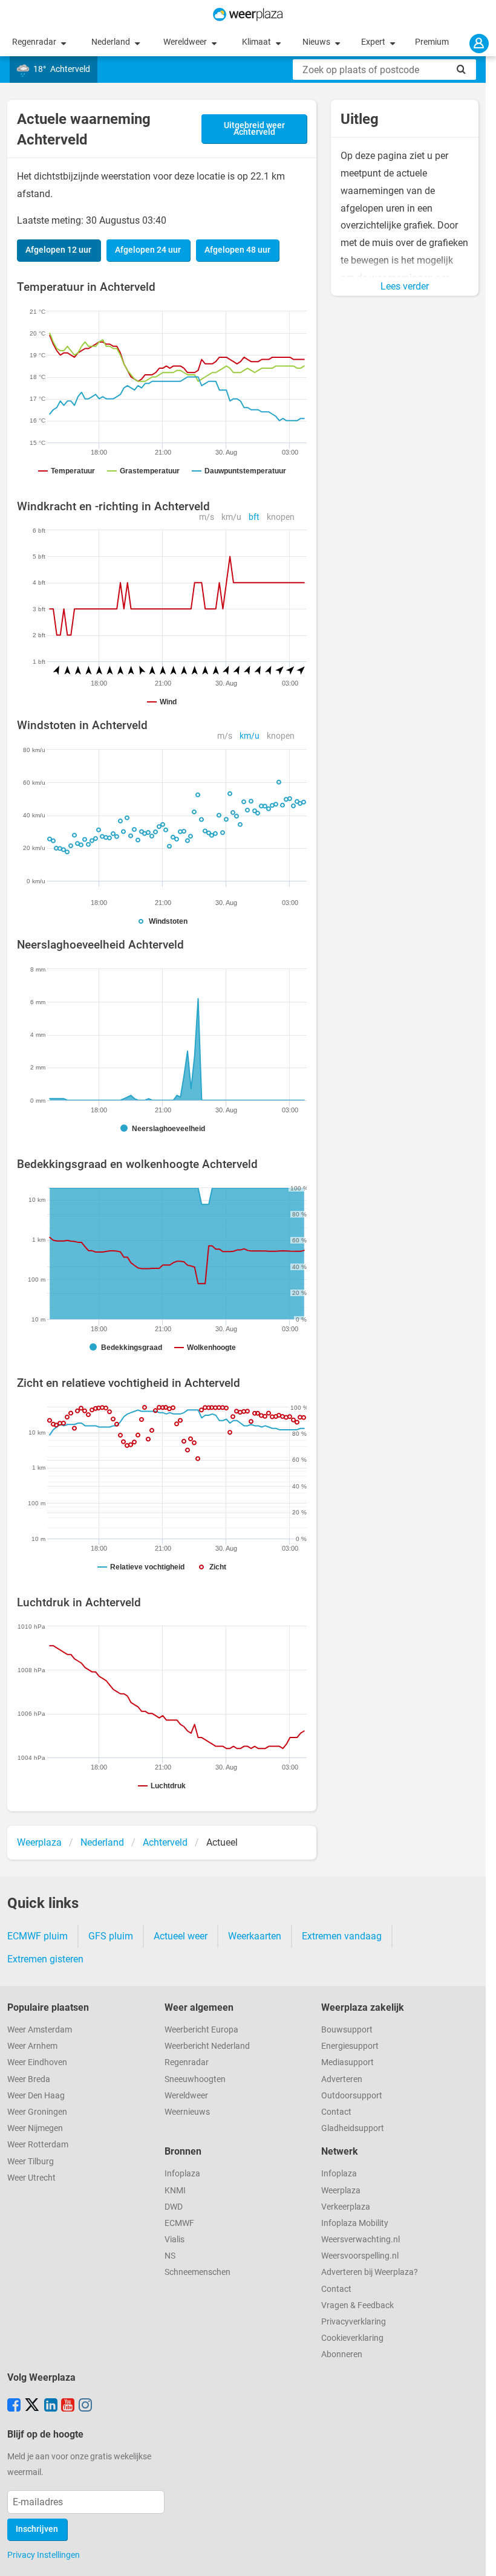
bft (254, 517)
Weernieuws (187, 2112)
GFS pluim (111, 1936)
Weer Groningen (37, 2112)
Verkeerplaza (346, 2207)
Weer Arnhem (32, 2046)
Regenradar (35, 42)
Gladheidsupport (353, 2128)
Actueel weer (181, 1936)
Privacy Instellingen (44, 2555)
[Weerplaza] (248, 15)
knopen (281, 517)
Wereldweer (186, 42)
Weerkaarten (255, 1936)
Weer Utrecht (31, 2178)
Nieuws (317, 42)
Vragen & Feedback (357, 2305)
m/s (207, 517)
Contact (336, 2112)
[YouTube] (68, 2406)
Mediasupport (348, 2062)
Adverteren (342, 2079)
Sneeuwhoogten (195, 2079)
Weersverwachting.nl (361, 2240)
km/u (231, 517)
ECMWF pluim (38, 1936)
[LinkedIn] (51, 2406)
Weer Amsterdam (40, 2030)
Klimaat (257, 42)
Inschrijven (37, 2529)
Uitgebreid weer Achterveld (254, 129)
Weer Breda (29, 2079)
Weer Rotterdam (38, 2145)
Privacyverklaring (354, 2322)
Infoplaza (182, 2174)
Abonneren (342, 2354)
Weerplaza (341, 2191)
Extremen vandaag (342, 1936)
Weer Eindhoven (37, 2062)
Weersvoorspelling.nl (360, 2256)
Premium (432, 42)
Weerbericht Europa (201, 2030)
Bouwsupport (347, 2030)
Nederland (112, 42)
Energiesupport (350, 2046)
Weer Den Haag (36, 2096)
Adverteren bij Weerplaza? (370, 2272)
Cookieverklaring (352, 2338)
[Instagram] (85, 2406)
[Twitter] (32, 2406)
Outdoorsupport (352, 2096)
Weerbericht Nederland (207, 2046)
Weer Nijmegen (35, 2128)
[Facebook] (14, 2406)
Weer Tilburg (31, 2162)
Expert (374, 42)
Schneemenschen (197, 2272)
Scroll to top (477, 2557)
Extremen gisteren (45, 1959)
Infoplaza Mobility (355, 2223)
